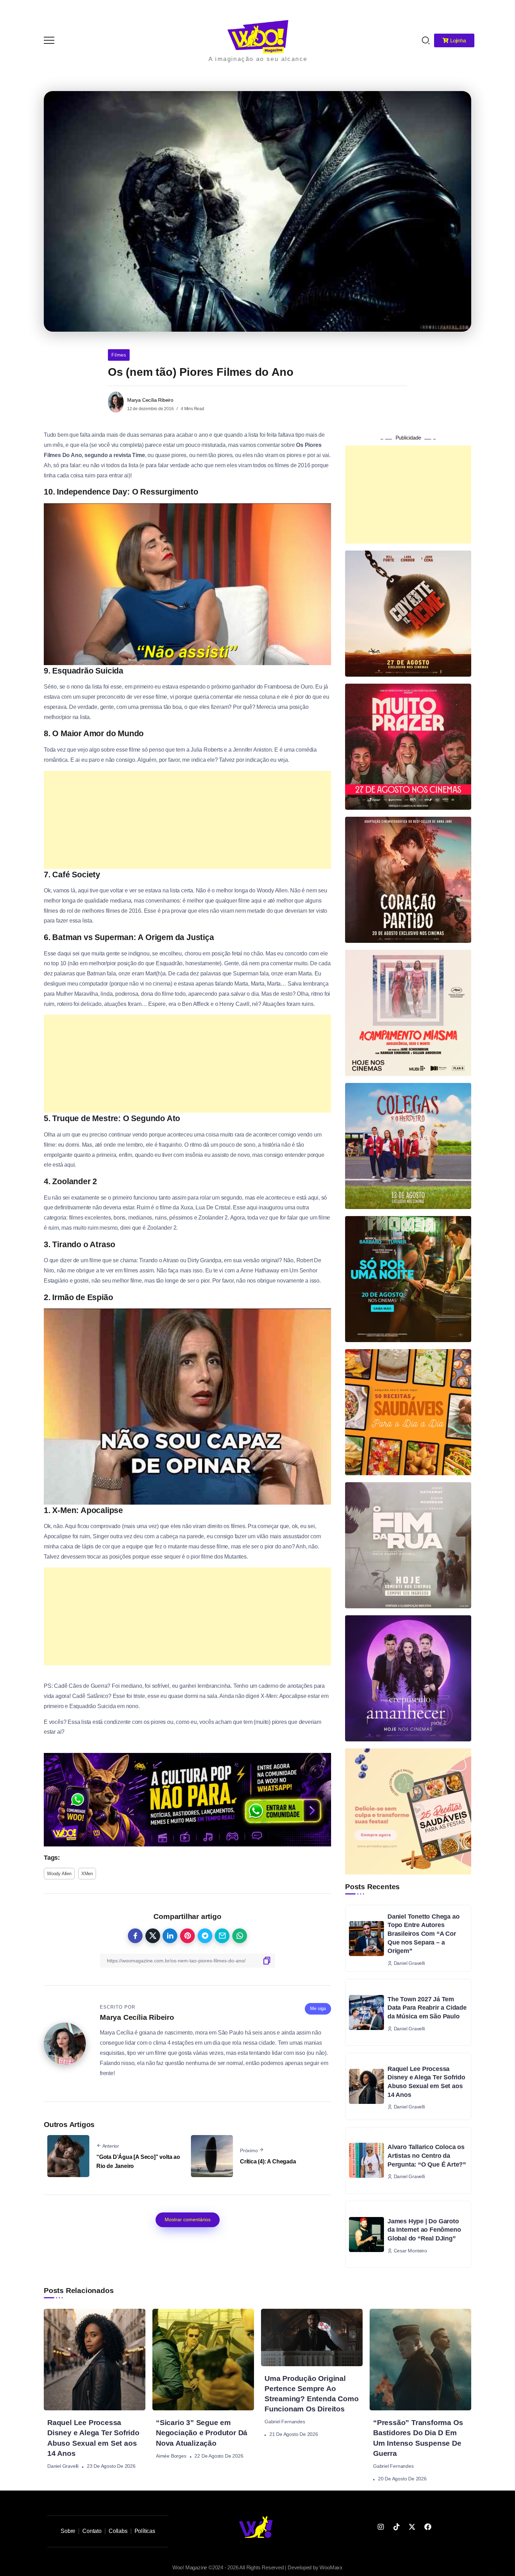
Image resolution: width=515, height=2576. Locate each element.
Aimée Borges (171, 2456)
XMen (87, 1874)
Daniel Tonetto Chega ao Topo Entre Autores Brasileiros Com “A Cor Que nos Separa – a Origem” (423, 1934)
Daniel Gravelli (63, 2466)
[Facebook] (428, 2527)
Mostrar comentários (188, 2219)
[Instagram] (381, 2527)
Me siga (318, 2008)
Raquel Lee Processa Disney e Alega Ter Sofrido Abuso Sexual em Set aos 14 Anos (426, 2082)
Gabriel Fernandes (285, 2422)
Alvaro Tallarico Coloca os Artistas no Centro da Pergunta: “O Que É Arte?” (427, 2156)
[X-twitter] (412, 2527)
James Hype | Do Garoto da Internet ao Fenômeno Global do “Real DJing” (424, 2230)
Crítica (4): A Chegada (268, 2161)
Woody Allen (59, 1874)
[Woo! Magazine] (258, 36)
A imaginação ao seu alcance (258, 59)
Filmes (119, 355)
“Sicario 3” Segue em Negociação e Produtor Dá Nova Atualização (202, 2433)
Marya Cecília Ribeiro (150, 400)
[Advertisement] (187, 820)
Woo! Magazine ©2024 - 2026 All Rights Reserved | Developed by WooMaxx (257, 2567)
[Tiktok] (396, 2527)
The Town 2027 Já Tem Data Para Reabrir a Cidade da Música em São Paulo (427, 2008)
